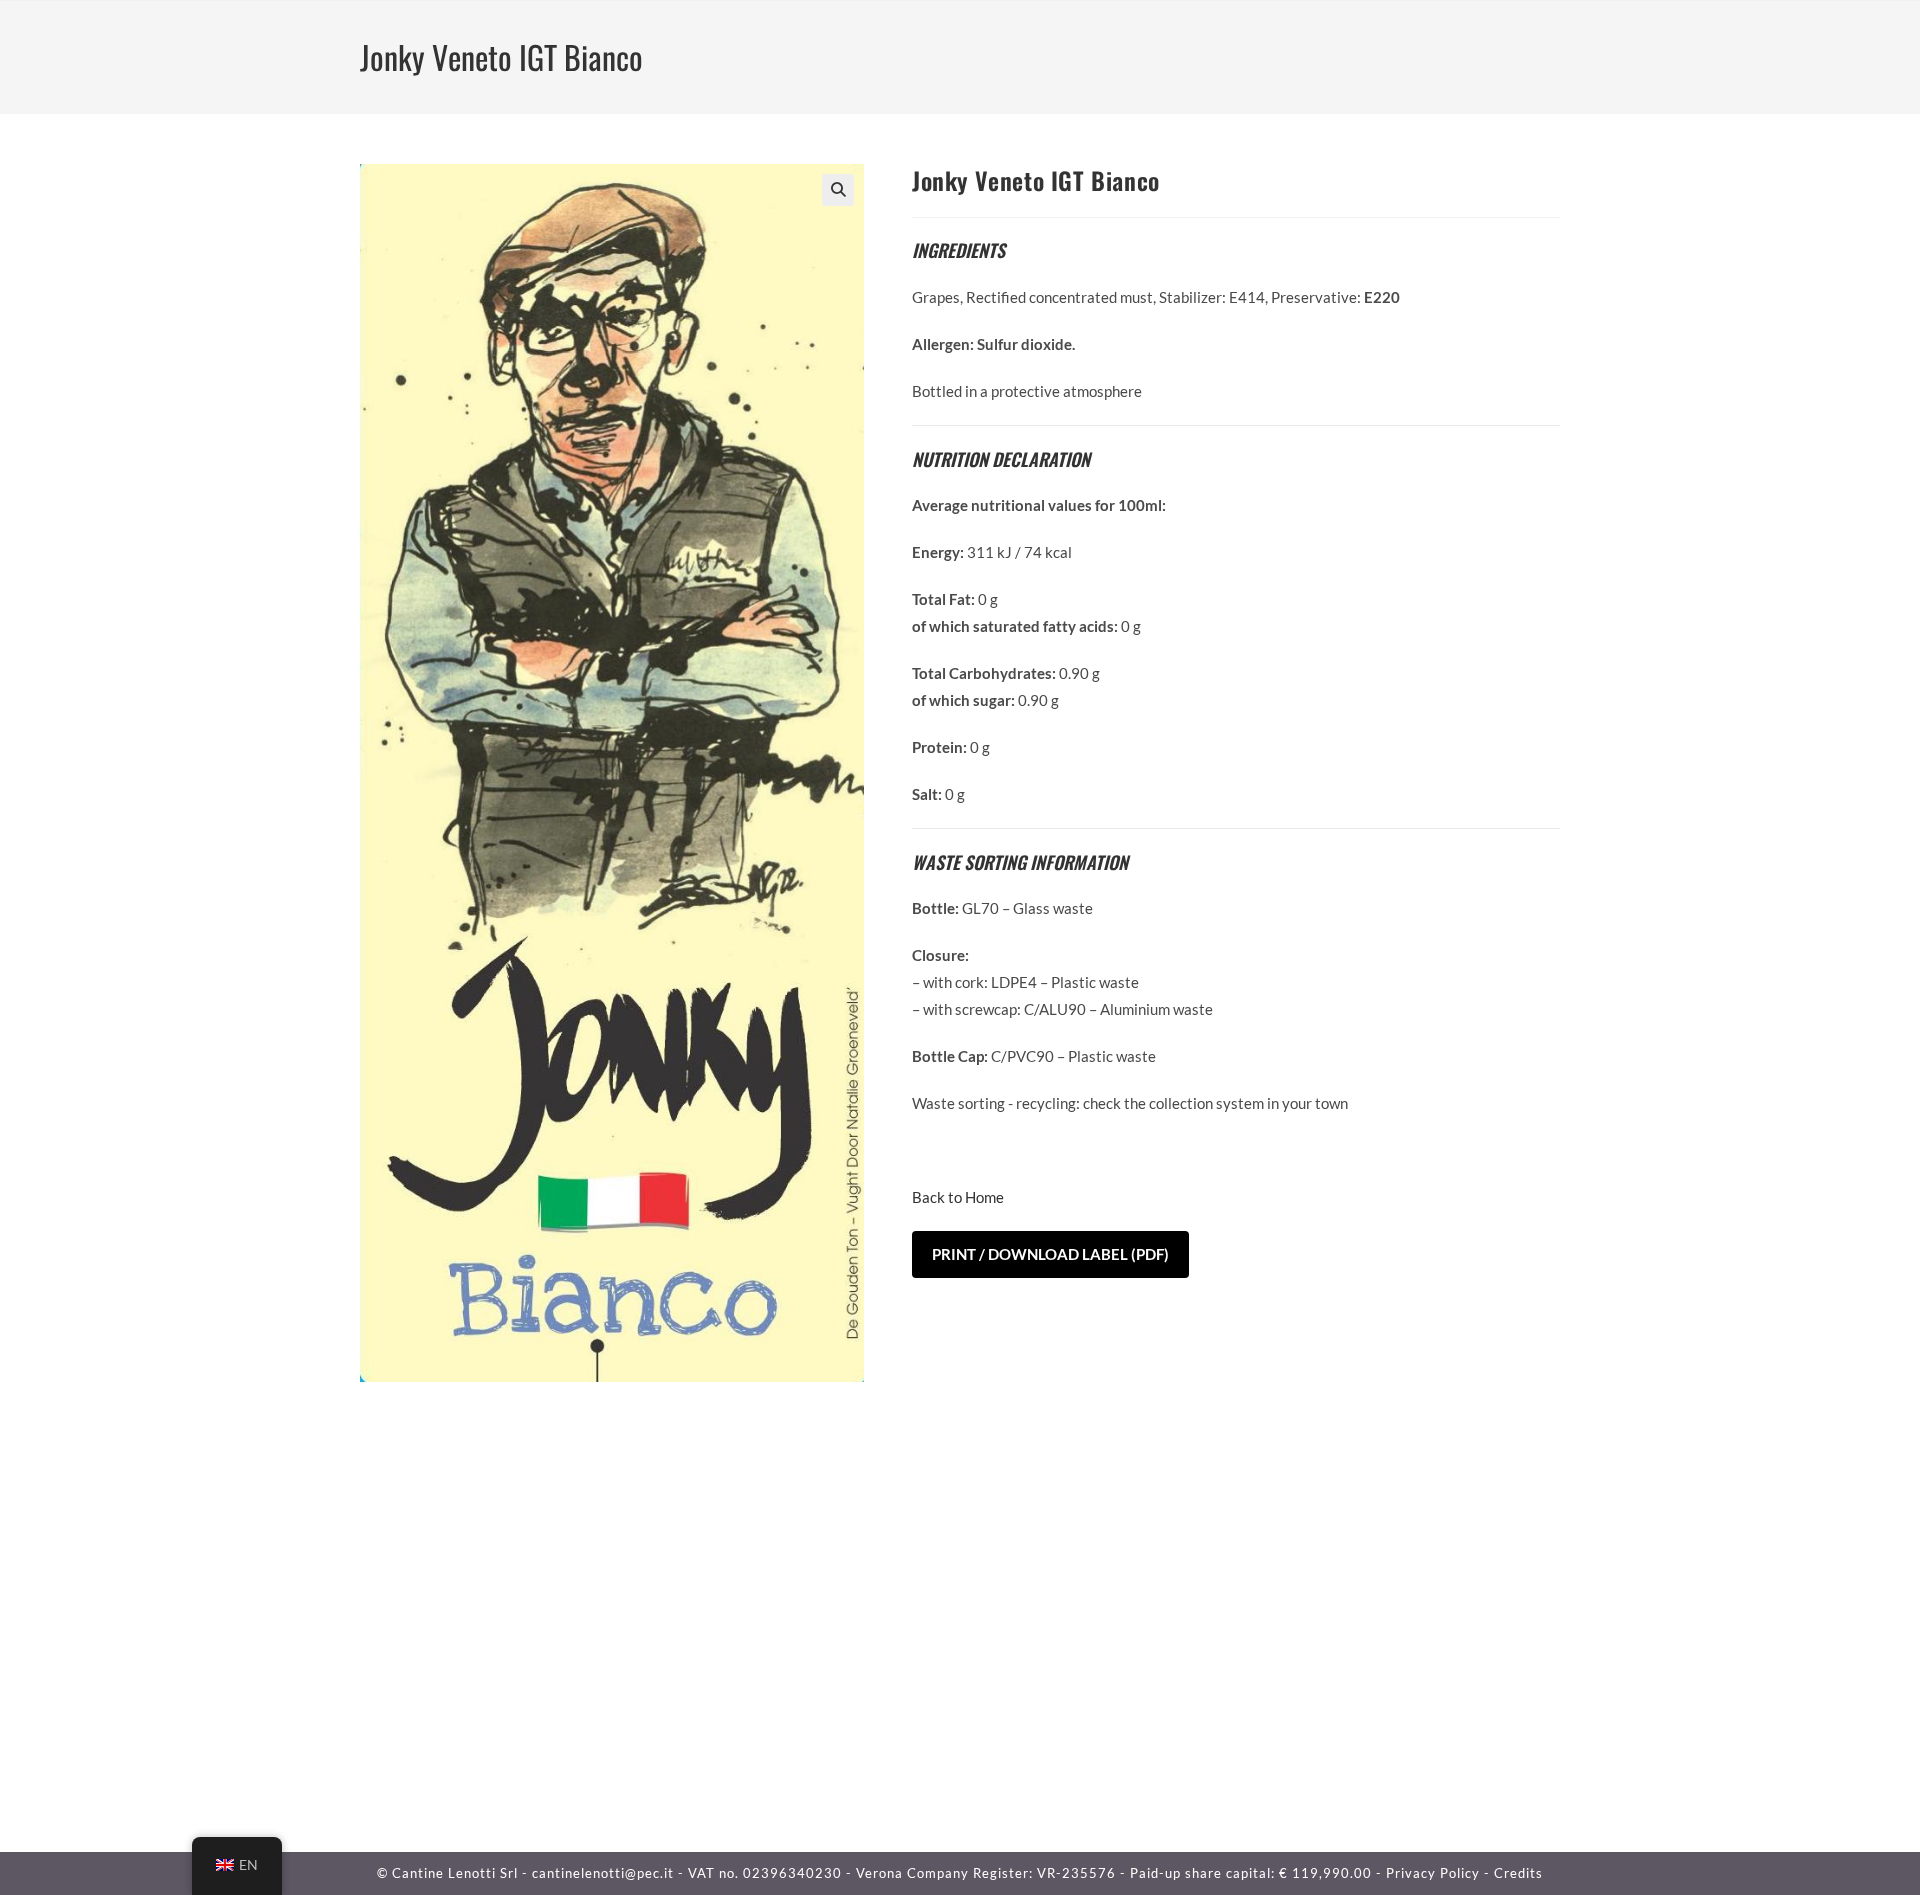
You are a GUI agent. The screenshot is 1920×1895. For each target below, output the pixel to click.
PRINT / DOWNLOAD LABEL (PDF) (1050, 1254)
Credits (1518, 1873)
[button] (838, 190)
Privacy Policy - (1440, 1873)
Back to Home (958, 1197)
